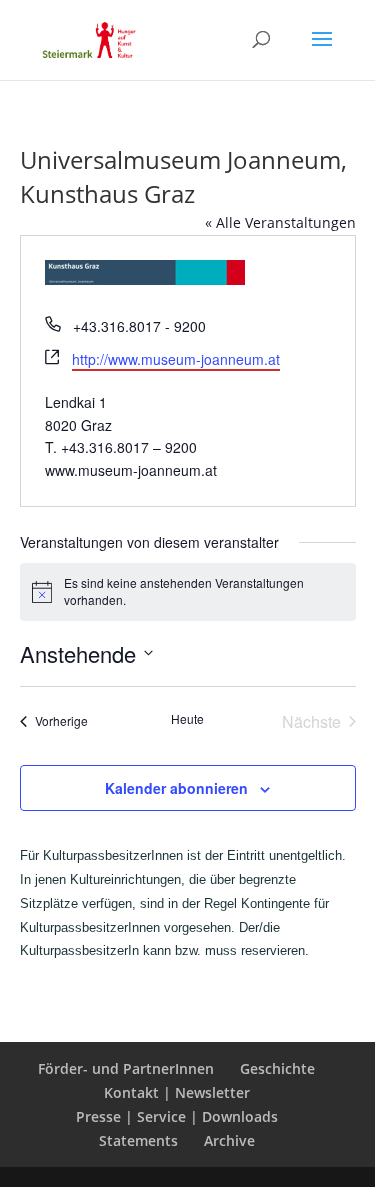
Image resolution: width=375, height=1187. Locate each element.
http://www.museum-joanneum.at (176, 359)
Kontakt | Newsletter (177, 1092)
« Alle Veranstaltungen (280, 222)
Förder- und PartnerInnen (126, 1068)
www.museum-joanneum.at (131, 470)
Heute (187, 719)
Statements (138, 1140)
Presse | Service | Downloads (177, 1116)
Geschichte (277, 1068)
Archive (229, 1140)
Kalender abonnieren (176, 788)
